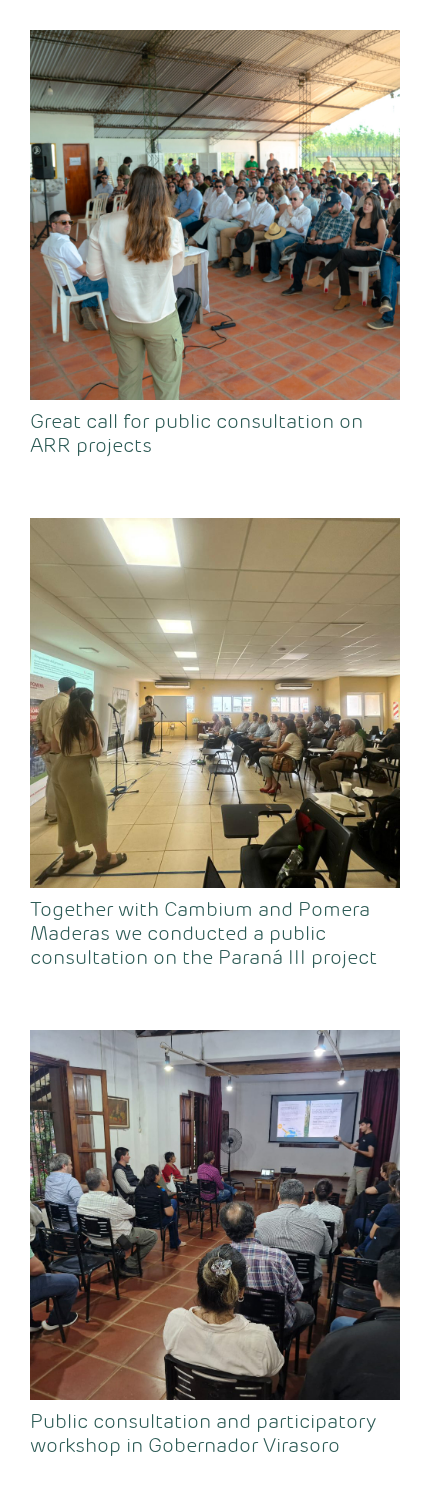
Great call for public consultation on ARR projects (196, 433)
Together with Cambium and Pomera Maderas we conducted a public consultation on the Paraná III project (203, 933)
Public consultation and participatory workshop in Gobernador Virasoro (203, 1433)
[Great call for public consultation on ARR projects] (215, 215)
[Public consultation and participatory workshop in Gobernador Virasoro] (215, 1215)
